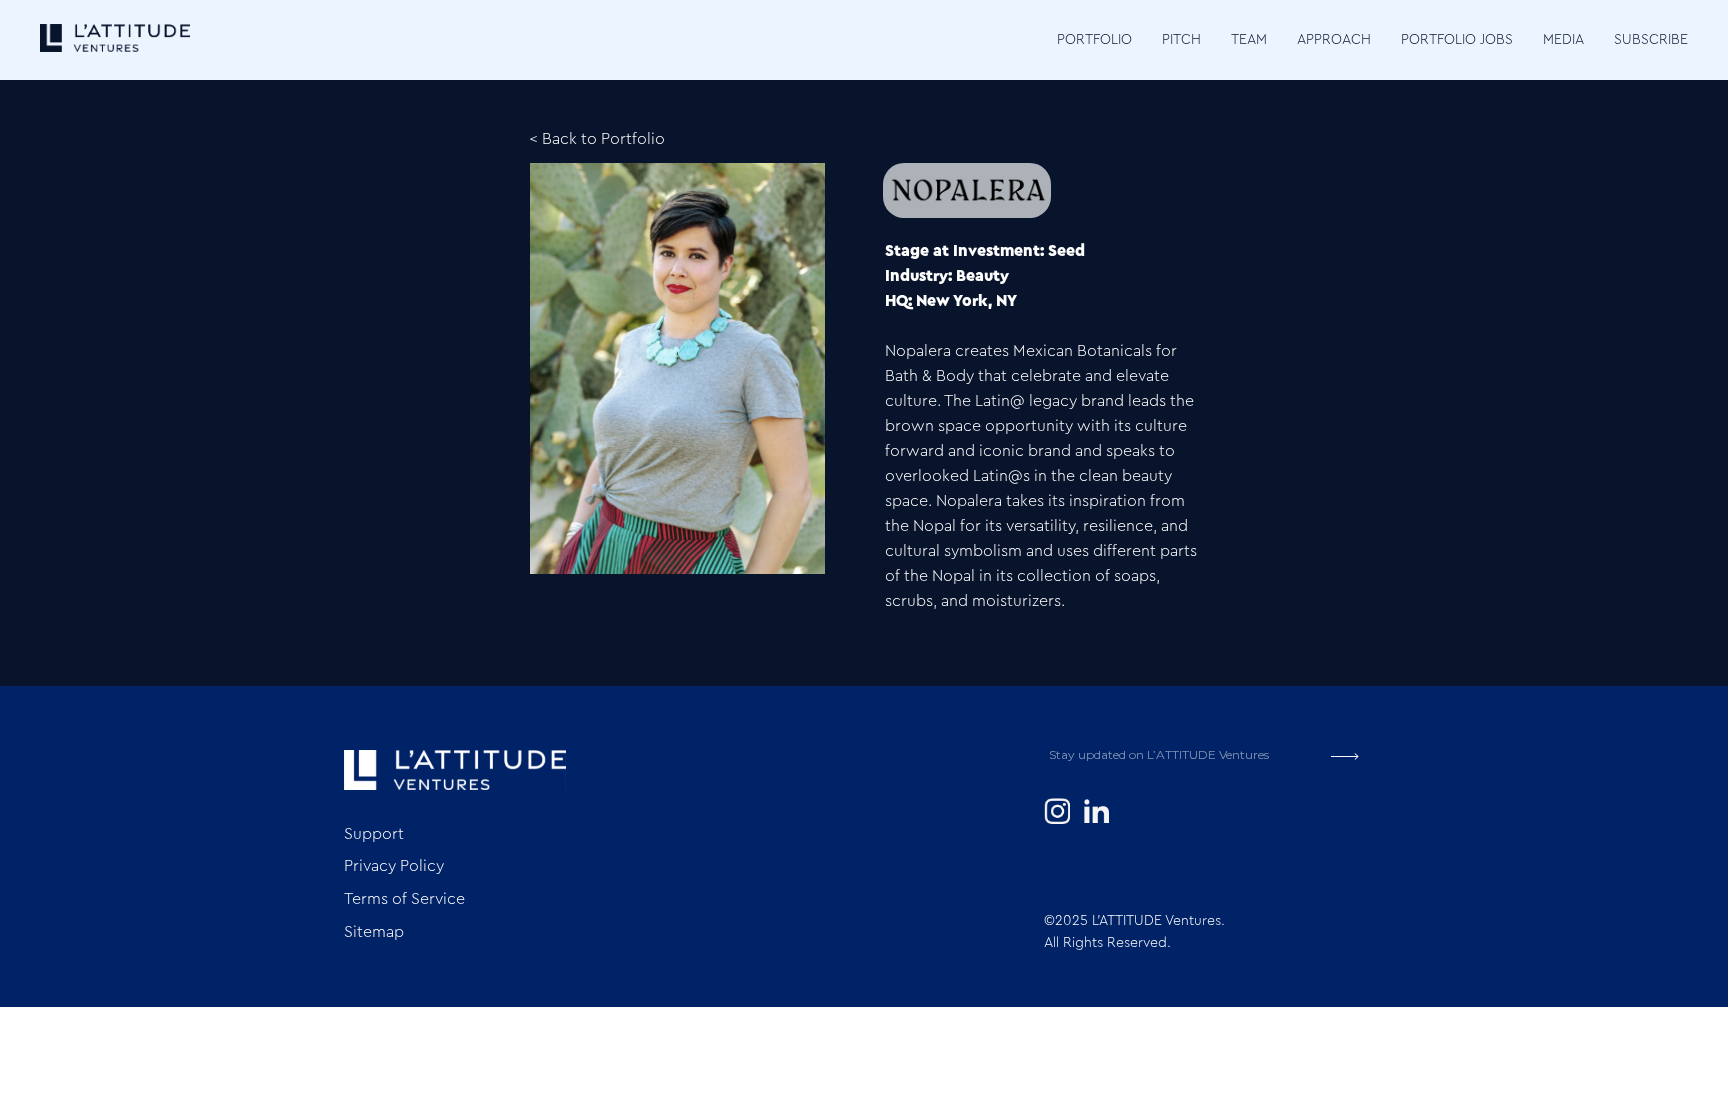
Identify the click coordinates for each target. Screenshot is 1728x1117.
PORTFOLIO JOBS (1457, 40)
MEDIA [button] (1563, 40)
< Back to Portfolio (597, 139)
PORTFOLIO (1094, 40)
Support (374, 834)
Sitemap (374, 932)
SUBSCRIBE (1651, 40)
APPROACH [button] (1334, 40)
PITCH (1181, 40)
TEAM (1249, 40)
